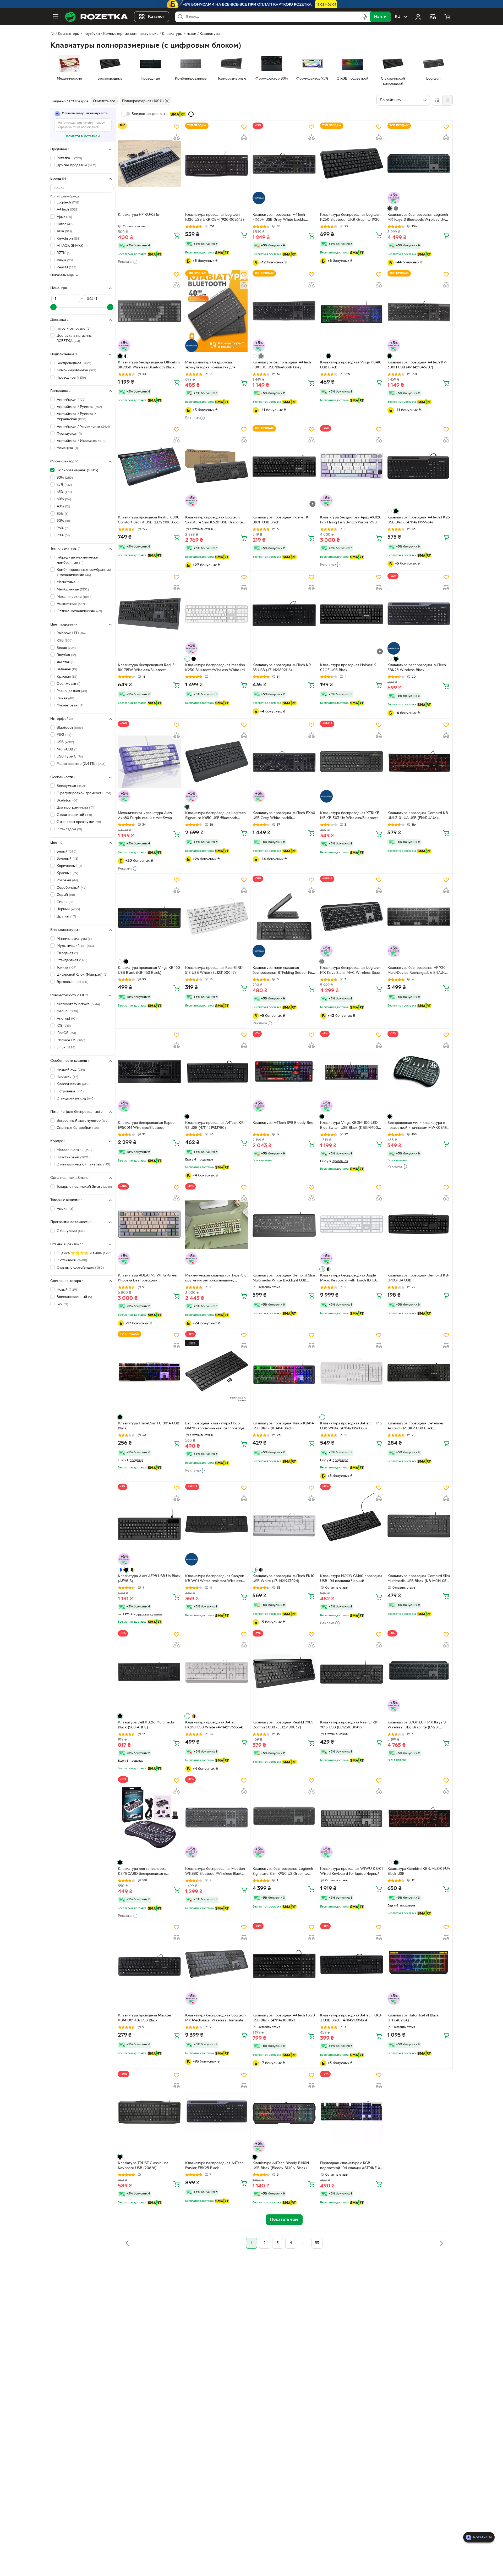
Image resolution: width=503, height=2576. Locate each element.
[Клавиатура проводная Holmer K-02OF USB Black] (352, 614)
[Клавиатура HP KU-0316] (149, 163)
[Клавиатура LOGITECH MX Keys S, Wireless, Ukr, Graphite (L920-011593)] (419, 1671)
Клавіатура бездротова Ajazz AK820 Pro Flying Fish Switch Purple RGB (351, 520)
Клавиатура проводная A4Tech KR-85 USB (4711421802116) (282, 668)
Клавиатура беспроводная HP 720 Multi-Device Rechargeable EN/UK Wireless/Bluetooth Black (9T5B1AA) (418, 971)
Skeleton (67, 801)
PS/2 (64, 735)
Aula (64, 231)
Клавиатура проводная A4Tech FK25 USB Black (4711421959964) (419, 520)
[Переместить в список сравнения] (177, 137)
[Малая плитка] (447, 100)
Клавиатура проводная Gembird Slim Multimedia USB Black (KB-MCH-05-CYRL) (419, 1579)
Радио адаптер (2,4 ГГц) (81, 764)
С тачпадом (69, 829)
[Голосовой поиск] (365, 17)
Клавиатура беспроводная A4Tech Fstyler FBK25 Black (214, 2166)
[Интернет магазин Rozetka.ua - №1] (96, 17)
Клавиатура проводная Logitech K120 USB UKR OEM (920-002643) (215, 217)
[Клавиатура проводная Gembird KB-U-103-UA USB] (419, 1224)
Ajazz (64, 217)
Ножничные (71, 604)
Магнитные (69, 582)
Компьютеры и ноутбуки (79, 34)
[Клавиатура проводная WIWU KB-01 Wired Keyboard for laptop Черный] (352, 1817)
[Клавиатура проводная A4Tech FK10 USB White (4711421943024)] (284, 1524)
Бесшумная (71, 786)
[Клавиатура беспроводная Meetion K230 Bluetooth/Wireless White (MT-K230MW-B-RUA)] (217, 614)
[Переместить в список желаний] (177, 127)
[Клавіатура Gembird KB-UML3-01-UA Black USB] (419, 1817)
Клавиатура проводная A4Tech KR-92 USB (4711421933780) (215, 1125)
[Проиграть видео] (313, 504)
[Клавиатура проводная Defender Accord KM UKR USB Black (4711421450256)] (419, 1372)
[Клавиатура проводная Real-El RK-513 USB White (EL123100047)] (217, 916)
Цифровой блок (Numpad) (82, 975)
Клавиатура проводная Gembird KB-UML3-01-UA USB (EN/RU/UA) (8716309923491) (418, 816)
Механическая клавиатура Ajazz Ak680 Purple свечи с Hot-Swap (145, 816)
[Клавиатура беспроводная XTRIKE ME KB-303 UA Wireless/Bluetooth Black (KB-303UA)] (352, 761)
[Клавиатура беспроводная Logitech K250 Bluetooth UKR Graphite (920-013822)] (352, 163)
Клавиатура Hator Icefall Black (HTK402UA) (413, 2018)
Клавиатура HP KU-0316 (138, 215)
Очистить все (104, 101)
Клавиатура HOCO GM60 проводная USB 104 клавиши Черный (351, 1579)
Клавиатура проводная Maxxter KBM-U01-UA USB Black (145, 2018)
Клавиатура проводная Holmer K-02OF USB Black (349, 668)
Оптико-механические (79, 611)
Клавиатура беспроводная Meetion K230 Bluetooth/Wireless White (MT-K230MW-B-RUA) (217, 668)
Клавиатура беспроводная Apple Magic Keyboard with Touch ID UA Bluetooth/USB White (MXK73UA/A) (351, 1279)
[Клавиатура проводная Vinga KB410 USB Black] (352, 311)
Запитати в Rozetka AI (83, 136)
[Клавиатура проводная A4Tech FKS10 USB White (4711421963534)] (217, 1671)
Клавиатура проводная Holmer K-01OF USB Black (281, 520)
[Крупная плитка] (437, 100)
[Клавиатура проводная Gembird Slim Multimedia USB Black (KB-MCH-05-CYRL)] (419, 1524)
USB (65, 742)
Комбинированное (76, 370)
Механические (74, 597)
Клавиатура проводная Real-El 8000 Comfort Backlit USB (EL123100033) (149, 520)
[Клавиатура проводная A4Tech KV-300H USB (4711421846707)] (419, 311)
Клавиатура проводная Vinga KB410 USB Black (351, 365)
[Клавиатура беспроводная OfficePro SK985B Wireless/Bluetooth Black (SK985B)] (149, 311)
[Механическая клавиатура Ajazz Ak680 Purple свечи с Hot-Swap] (149, 761)
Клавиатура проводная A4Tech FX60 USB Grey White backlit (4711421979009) (284, 816)
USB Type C (70, 757)
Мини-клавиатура (74, 939)
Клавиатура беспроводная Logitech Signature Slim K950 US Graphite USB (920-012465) (283, 1872)
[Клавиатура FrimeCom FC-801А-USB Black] (149, 1372)
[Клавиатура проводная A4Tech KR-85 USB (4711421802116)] (284, 614)
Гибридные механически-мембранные (78, 560)
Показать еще (62, 275)
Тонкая (66, 968)
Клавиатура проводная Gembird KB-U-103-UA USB (418, 1278)
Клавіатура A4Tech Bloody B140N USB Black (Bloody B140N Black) (281, 2166)
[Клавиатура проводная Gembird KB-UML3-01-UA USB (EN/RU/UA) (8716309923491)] (419, 761)
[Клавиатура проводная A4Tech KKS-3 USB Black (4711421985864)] (352, 1964)
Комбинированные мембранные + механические (84, 573)
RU (398, 17)
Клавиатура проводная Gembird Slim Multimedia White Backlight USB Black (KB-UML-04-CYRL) (284, 1279)
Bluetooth (70, 728)
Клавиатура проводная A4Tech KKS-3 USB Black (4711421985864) (351, 2018)
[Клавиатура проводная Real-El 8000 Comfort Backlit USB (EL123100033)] (149, 466)
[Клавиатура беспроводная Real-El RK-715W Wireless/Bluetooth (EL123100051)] (149, 614)
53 (317, 2243)
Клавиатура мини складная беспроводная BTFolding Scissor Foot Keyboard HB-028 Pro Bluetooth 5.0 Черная (284, 971)
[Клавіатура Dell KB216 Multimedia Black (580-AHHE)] (149, 1671)
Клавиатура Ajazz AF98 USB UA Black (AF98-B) (149, 1579)
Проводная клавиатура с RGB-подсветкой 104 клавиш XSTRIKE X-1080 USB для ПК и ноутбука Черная (351, 2166)
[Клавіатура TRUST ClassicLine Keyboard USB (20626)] (149, 2112)
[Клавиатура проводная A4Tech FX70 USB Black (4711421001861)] (284, 1964)
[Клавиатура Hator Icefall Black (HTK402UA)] (419, 1964)
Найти (380, 17)
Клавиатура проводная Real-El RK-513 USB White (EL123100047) (214, 970)
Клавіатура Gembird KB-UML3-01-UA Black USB (419, 1871)
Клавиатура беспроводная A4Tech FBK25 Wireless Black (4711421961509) (417, 668)
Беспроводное (74, 363)
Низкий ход (71, 1070)
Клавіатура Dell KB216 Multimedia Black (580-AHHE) (146, 1725)
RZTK (64, 253)
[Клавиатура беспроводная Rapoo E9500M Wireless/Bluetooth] (149, 1071)
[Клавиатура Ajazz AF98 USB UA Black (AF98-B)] (149, 1524)
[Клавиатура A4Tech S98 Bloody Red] (284, 1071)
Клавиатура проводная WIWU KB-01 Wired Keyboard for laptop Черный (351, 1871)
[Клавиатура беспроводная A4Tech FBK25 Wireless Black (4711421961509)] (419, 614)
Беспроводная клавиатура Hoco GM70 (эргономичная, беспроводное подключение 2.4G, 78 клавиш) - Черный (217, 1427)
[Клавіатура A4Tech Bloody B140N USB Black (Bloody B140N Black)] (284, 2112)
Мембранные (73, 590)
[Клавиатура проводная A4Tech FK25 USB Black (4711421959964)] (419, 466)
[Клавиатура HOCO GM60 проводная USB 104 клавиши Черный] (352, 1524)
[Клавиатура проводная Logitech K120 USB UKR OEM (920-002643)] (217, 163)
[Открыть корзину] (447, 17)
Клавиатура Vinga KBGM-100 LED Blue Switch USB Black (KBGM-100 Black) (349, 1126)
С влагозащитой (74, 815)
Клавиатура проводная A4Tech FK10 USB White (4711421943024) (283, 1579)
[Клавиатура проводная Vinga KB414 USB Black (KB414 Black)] (284, 1372)
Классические (73, 1084)
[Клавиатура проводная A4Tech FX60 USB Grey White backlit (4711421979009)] (284, 761)
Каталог (156, 17)
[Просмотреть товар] (390, 208)
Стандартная (72, 960)
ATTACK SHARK (72, 246)
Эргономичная (72, 982)
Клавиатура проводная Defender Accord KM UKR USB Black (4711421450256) (416, 1427)
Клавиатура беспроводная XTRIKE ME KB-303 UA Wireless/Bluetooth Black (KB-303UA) (350, 816)
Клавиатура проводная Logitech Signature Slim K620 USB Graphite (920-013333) (214, 521)
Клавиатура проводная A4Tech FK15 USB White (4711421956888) (351, 1426)
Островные (70, 1091)
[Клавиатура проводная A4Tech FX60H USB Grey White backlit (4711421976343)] (284, 163)
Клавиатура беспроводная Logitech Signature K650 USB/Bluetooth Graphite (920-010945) (215, 816)
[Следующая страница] (441, 2243)
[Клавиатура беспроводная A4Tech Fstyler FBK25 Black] (217, 2112)
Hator (65, 224)
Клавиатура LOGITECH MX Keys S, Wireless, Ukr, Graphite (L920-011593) (417, 1726)
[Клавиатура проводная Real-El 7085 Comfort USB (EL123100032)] (284, 1671)
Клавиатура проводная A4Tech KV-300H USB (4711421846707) (417, 365)
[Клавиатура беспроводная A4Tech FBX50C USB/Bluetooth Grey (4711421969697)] (284, 311)
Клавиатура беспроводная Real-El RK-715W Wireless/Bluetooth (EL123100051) (147, 668)
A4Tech (67, 210)
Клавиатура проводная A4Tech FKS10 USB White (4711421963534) (214, 1725)
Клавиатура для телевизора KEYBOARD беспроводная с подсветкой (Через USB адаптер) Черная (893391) (146, 1872)
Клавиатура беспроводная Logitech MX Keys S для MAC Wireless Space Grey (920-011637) (351, 971)
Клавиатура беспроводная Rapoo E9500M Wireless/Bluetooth (146, 1125)
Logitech (68, 203)
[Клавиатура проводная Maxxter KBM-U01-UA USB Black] (149, 1964)
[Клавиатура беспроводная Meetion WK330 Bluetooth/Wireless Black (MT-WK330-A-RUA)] (217, 1817)
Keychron (69, 239)
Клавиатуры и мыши (179, 34)
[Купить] (177, 235)
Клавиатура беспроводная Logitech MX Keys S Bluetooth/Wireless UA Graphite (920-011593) (418, 218)
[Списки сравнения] (433, 17)
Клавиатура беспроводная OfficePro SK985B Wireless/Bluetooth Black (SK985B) (149, 366)
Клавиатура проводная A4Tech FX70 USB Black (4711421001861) (284, 2018)
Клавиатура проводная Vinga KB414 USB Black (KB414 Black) (283, 1426)
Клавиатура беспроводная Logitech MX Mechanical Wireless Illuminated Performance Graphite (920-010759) (216, 2019)
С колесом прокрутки (79, 822)
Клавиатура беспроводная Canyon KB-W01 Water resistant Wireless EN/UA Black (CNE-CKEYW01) (215, 1579)
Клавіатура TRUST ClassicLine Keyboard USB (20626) (143, 2166)
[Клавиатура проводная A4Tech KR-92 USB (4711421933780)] (217, 1071)
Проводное (71, 378)
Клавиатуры (210, 34)
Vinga (65, 260)
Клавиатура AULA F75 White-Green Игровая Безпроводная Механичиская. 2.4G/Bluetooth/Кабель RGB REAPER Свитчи (148, 1279)
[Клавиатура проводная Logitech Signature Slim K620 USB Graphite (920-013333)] (217, 466)
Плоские (67, 1077)
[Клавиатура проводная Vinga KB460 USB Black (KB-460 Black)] (149, 916)
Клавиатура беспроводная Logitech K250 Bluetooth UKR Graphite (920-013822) (351, 218)
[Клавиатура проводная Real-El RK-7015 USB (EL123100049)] (352, 1671)
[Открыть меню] (56, 17)
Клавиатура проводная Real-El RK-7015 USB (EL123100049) (349, 1725)
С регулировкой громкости (84, 793)
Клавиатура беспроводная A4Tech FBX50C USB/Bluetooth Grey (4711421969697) (282, 366)
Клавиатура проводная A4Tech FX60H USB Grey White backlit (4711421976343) (279, 218)
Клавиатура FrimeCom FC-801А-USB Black (149, 1426)
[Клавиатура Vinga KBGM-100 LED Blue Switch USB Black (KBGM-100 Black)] (352, 1071)
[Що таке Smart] (191, 114)
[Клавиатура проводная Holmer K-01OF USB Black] (284, 466)
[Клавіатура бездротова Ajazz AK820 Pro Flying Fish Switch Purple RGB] (352, 466)
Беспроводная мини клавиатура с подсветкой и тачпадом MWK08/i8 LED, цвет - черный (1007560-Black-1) (419, 1126)
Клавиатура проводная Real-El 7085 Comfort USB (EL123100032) (283, 1725)
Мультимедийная (75, 946)
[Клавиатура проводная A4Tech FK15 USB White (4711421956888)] (352, 1372)
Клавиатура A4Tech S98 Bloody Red (283, 1123)
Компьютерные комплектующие (131, 34)
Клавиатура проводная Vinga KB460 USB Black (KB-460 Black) (149, 970)
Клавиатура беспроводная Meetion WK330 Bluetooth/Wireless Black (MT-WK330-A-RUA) (215, 1872)
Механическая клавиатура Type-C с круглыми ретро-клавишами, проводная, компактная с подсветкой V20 (216, 1279)
